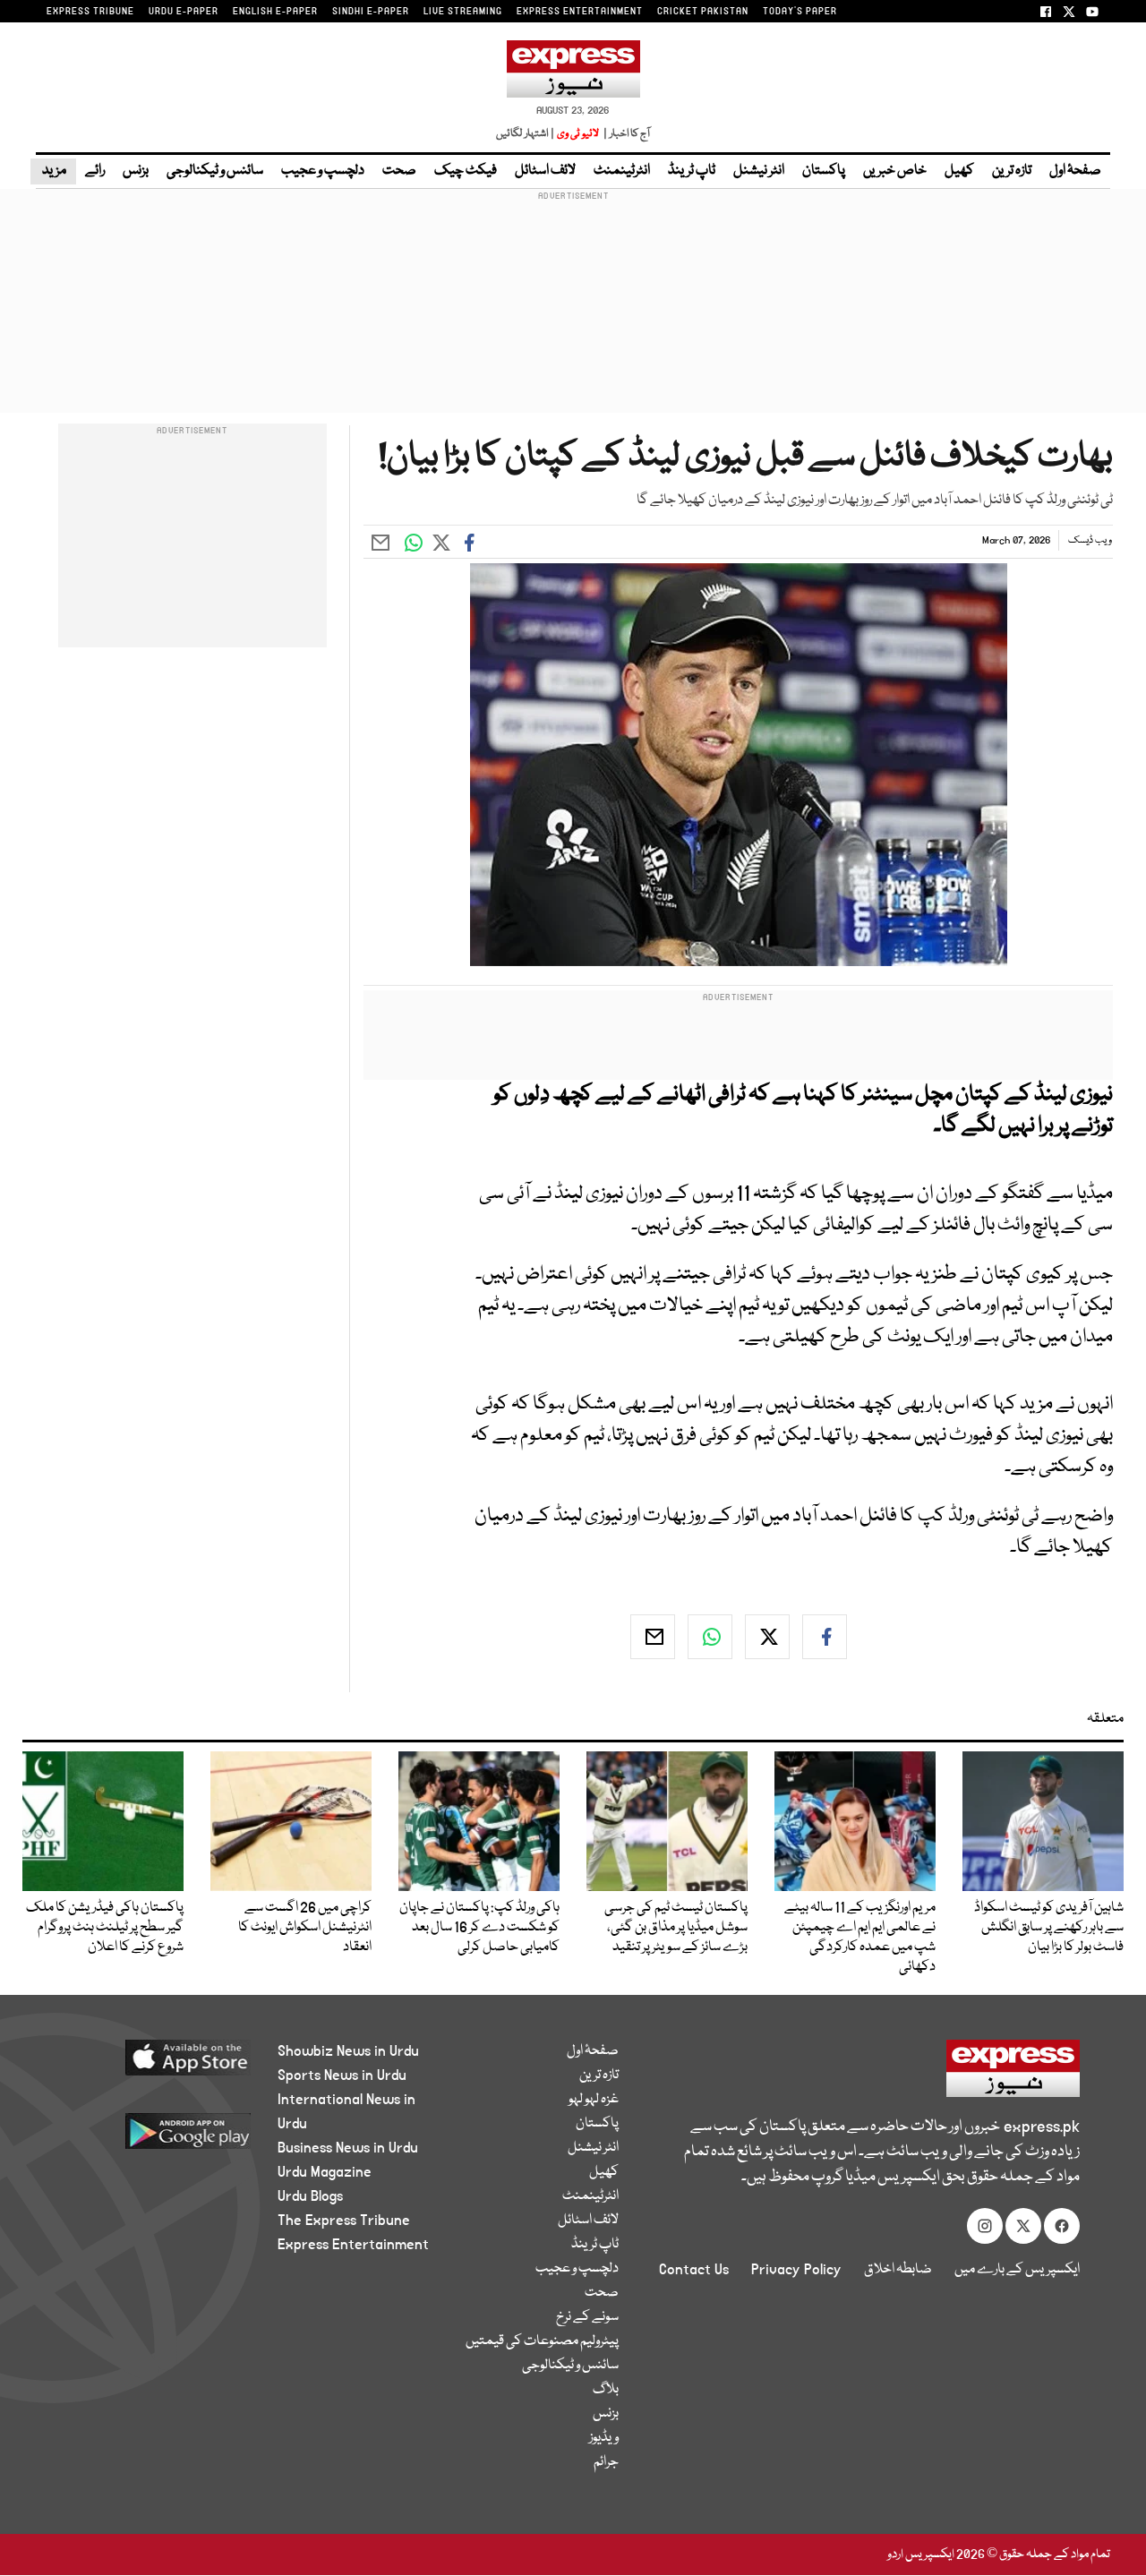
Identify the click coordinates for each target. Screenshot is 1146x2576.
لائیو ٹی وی (578, 134)
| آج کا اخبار (625, 134)
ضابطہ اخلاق (898, 2270)
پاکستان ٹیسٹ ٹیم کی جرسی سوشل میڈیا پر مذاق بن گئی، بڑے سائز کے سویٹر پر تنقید (676, 1928)
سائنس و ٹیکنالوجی (215, 171)
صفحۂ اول (1075, 171)
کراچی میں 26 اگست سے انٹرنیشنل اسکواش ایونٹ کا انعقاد (305, 1928)
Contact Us (694, 2270)
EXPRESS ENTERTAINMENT (580, 12)
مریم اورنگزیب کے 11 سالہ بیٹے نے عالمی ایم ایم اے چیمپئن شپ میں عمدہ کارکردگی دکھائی (860, 1938)
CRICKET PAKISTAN (703, 12)
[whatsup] (710, 1637)
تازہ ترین (1012, 171)
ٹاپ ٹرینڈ (692, 171)
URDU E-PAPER (184, 12)
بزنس (136, 171)
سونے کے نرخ (587, 2317)
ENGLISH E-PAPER (275, 12)
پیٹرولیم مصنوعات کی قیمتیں (542, 2341)
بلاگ (606, 2390)
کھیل (959, 171)
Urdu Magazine (325, 2172)
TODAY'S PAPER (800, 12)
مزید (53, 171)
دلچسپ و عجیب (323, 171)
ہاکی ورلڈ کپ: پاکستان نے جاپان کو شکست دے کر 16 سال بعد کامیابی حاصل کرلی (479, 1928)
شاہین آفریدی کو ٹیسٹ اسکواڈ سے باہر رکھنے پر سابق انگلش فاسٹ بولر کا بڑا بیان (1049, 1928)
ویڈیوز (604, 2438)
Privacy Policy (796, 2270)
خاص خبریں (895, 171)
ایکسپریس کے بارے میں (1017, 2270)
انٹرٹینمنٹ (622, 171)
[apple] (158, 2064)
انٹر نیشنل (759, 171)
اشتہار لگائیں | (526, 134)
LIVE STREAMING (463, 12)
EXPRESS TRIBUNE (90, 12)
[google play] (158, 2138)
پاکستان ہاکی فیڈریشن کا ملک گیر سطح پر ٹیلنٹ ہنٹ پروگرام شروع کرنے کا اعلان (105, 1928)
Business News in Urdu (348, 2148)
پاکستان (824, 171)
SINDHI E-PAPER (371, 12)
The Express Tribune (344, 2221)
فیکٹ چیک (466, 171)
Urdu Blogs (310, 2196)
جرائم (606, 2462)
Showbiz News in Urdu (348, 2051)
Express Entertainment (353, 2245)
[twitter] (767, 1637)
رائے (95, 171)
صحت (399, 171)
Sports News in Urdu (342, 2075)
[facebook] (825, 1637)
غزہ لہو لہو (594, 2100)
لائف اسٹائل (545, 171)
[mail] (653, 1637)
